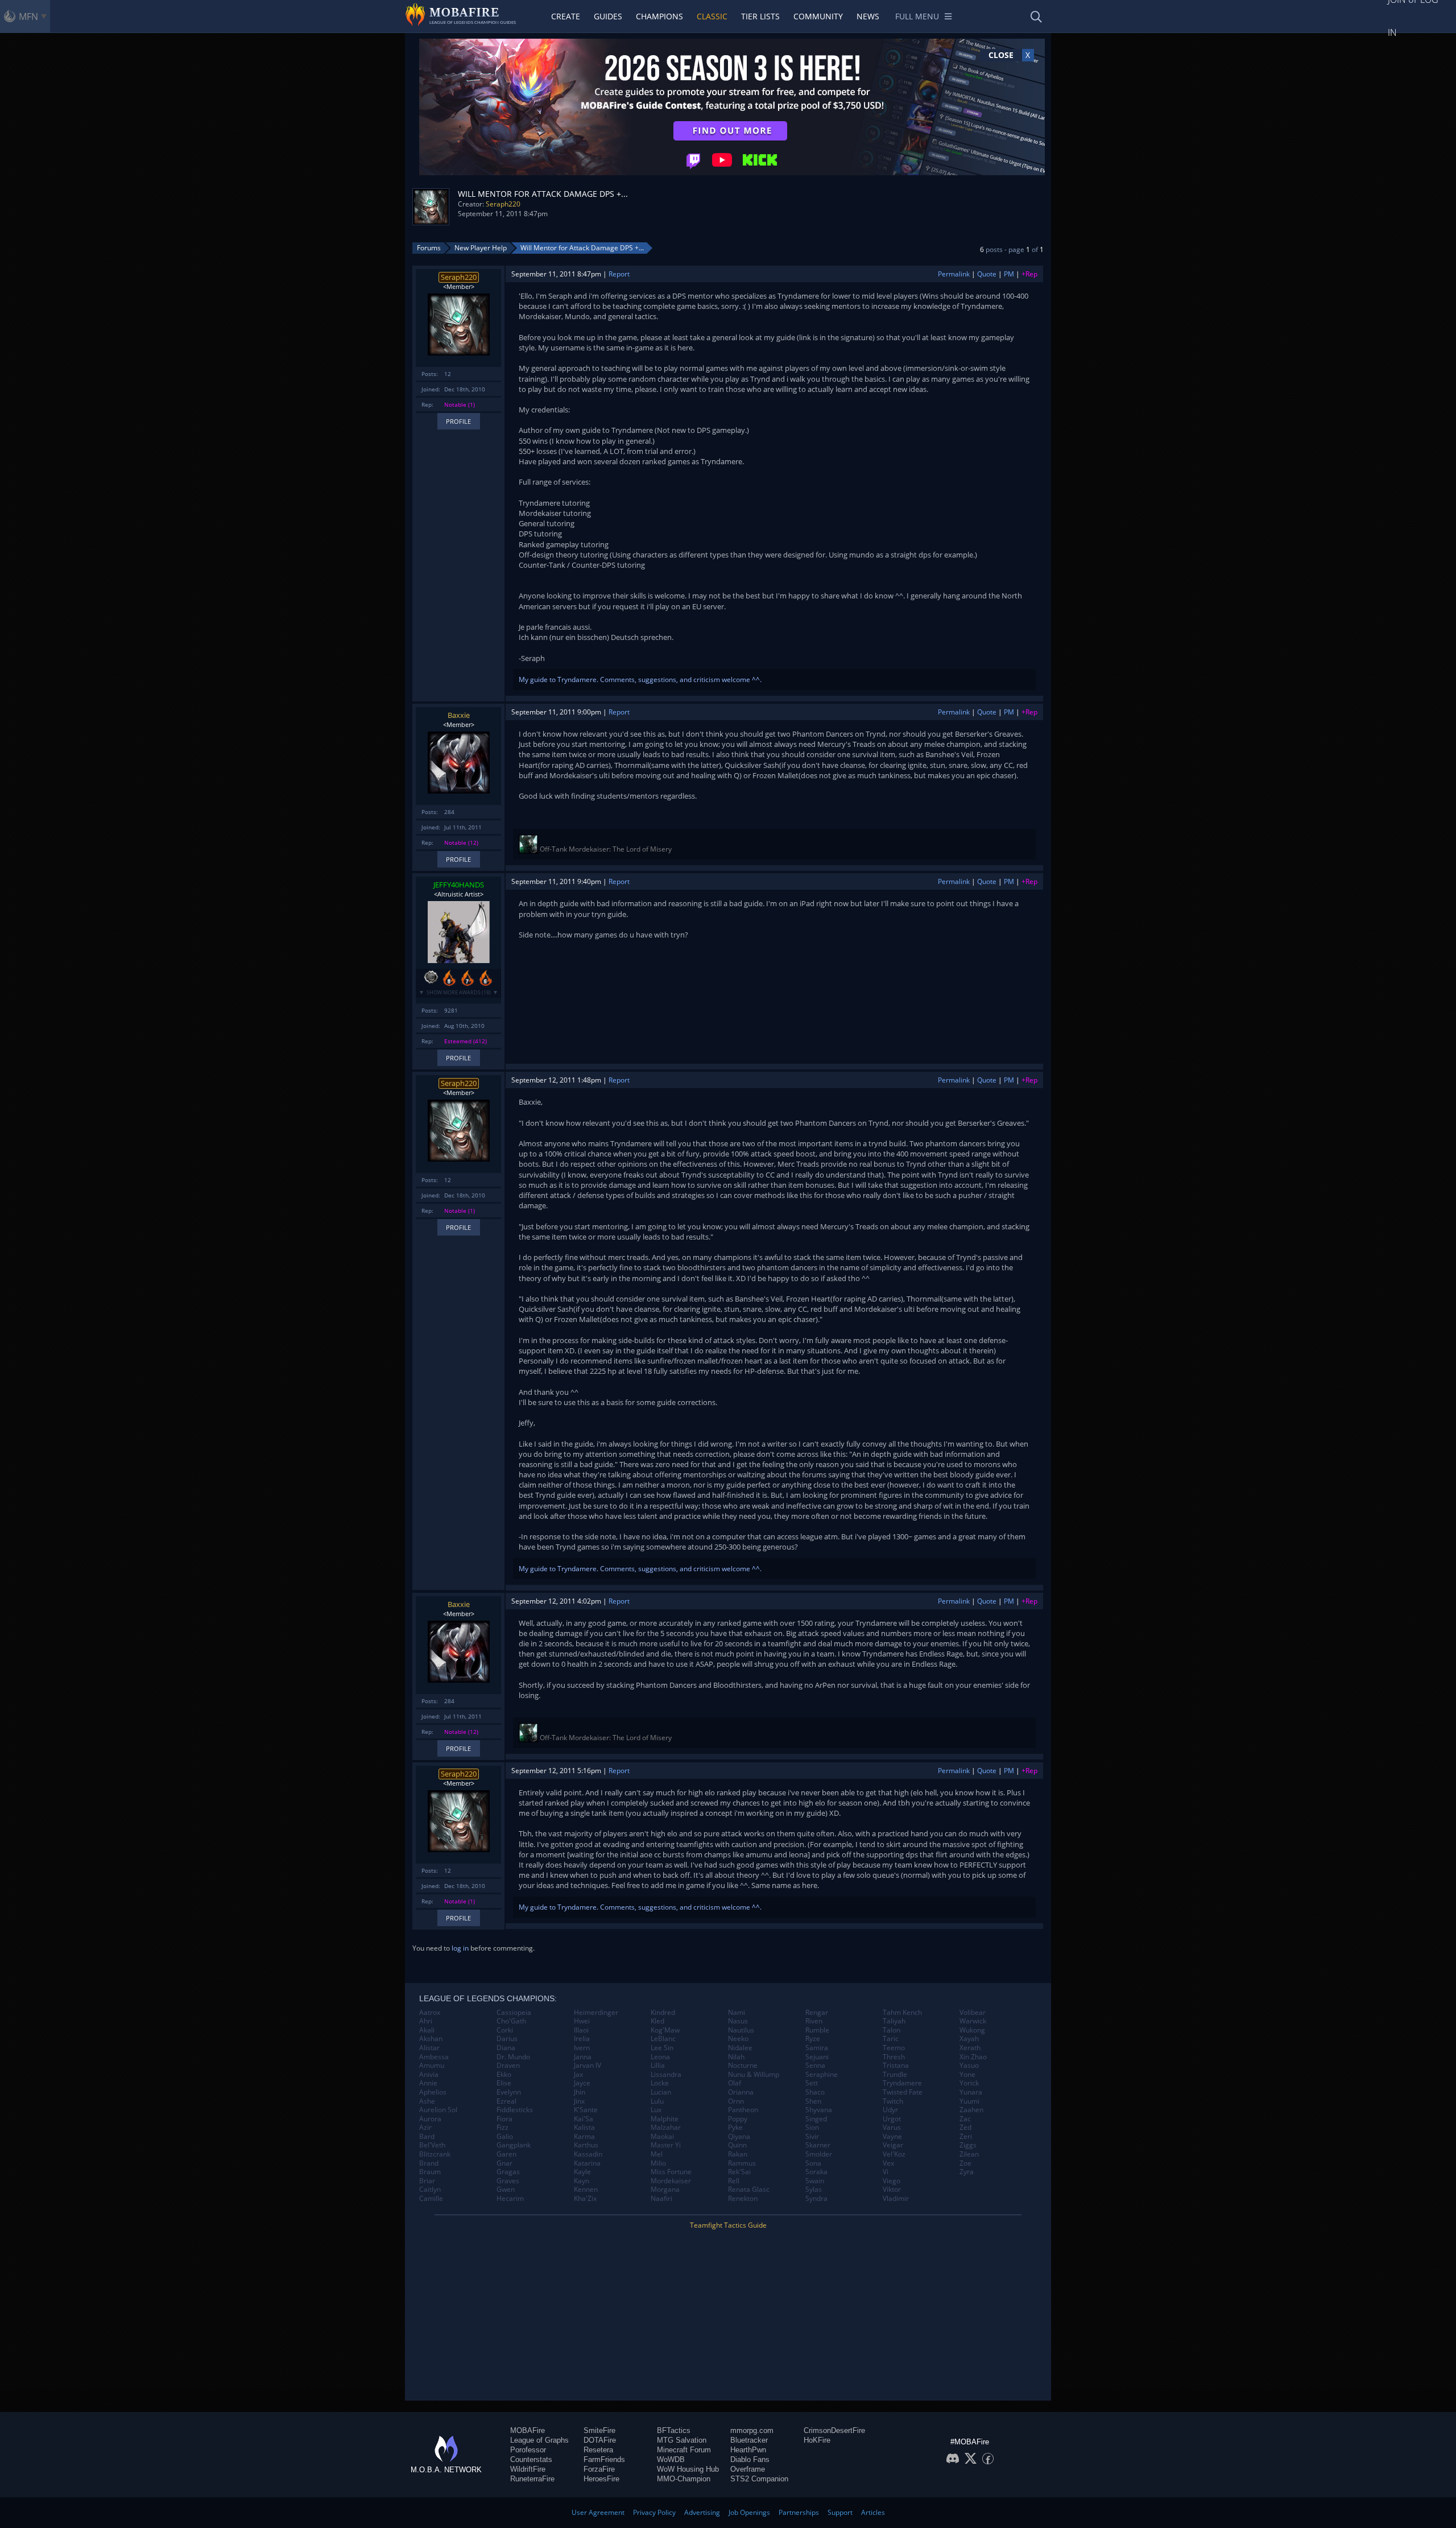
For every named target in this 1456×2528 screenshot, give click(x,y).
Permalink (954, 274)
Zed (965, 2128)
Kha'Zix (585, 2199)
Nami (737, 2013)
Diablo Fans (750, 2459)
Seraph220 (503, 204)
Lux (656, 2110)
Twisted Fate (903, 2092)
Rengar (817, 2013)
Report (619, 274)
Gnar (504, 2163)
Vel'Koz (894, 2154)
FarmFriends (604, 2459)
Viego (892, 2181)
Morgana (665, 2190)
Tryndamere (902, 2083)
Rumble (817, 2030)
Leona (660, 2057)
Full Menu (917, 16)
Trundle (895, 2075)
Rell (734, 2181)
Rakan (738, 2154)
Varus (892, 2128)
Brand (429, 2163)
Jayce (582, 2083)
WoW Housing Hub (688, 2469)
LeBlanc (663, 2039)
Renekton (743, 2199)
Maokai (662, 2137)
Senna (815, 2066)
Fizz (502, 2128)
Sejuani (817, 2057)
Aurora (430, 2119)
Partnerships (799, 2512)
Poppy (738, 2119)
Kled (657, 2021)
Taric (891, 2039)
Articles (873, 2512)
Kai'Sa (584, 2119)
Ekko (504, 2075)
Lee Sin (662, 2048)
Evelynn (509, 2092)
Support (840, 2512)
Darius (507, 2039)
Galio (505, 2137)
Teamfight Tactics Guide (728, 2225)
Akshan (431, 2039)
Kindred (663, 2013)
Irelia (582, 2039)
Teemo (894, 2048)
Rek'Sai (739, 2172)
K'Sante (586, 2110)
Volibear (973, 2013)
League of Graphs (539, 2440)
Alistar (429, 2048)
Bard (427, 2137)
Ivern (582, 2048)
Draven (508, 2066)
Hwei (582, 2021)
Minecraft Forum (684, 2450)
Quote (987, 274)
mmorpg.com (752, 2430)
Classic (712, 16)
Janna (583, 2057)
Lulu (657, 2101)
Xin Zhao (973, 2057)
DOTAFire (600, 2440)
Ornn (736, 2101)
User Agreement (598, 2512)
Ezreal (506, 2101)
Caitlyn (430, 2190)
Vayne (892, 2137)
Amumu (432, 2066)
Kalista (584, 2128)
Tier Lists (760, 16)
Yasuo (969, 2066)
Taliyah (894, 2021)
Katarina (587, 2163)
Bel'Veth (432, 2145)
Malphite (665, 2119)
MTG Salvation (682, 2440)
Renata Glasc (749, 2190)
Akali (427, 2030)
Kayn (582, 2181)
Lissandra (666, 2075)
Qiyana (739, 2137)
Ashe (427, 2101)
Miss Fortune (671, 2172)
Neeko (738, 2039)
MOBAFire (528, 2430)
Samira (817, 2048)
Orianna (741, 2092)
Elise (504, 2083)
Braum (430, 2172)
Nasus (738, 2021)
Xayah (969, 2039)
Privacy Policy (654, 2512)
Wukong (972, 2030)
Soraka (816, 2172)
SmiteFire (599, 2430)
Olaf (735, 2083)
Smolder (819, 2154)
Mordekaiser (671, 2181)
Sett (812, 2083)
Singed (816, 2119)
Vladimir (896, 2199)
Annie (428, 2083)
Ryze (813, 2039)
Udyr (890, 2110)
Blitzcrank (435, 2154)
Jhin (580, 2092)
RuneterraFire (532, 2479)
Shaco (815, 2092)
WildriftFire (528, 2469)
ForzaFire (599, 2469)
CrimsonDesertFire (834, 2430)
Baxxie (459, 715)
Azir (425, 2128)
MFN (28, 16)
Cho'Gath (511, 2021)
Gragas (508, 2172)
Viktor (892, 2190)
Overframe (748, 2469)
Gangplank (514, 2145)
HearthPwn (748, 2450)
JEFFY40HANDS (459, 885)
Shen (813, 2101)
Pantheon (743, 2110)
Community (818, 16)
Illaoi (581, 2030)
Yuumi (969, 2101)
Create (566, 16)
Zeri (966, 2137)
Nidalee (740, 2048)
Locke (660, 2083)
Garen (506, 2154)
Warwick (973, 2021)
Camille (431, 2199)
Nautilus (741, 2030)
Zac (965, 2119)
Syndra (816, 2199)
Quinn (737, 2145)
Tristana (896, 2066)
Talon (892, 2030)
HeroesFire (601, 2479)
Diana (506, 2048)
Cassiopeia (514, 2013)
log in (460, 1948)
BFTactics (674, 2430)
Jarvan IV (588, 2066)
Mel (657, 2154)
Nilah (736, 2057)
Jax (578, 2075)
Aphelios (433, 2092)
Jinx (579, 2101)
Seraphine (822, 2075)
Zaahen (971, 2110)
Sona (813, 2163)
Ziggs (968, 2145)
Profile (458, 421)
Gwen (506, 2190)
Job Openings (749, 2512)
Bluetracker (749, 2440)
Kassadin (588, 2154)
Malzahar (666, 2128)
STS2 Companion (759, 2479)
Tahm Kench (902, 2013)
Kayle (582, 2172)
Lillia (658, 2066)
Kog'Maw (665, 2030)
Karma (584, 2137)
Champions (659, 16)
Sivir (812, 2137)
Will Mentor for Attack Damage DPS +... (582, 248)
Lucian (661, 2092)
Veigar (893, 2145)
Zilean (969, 2154)
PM (1009, 274)
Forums (429, 248)
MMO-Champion (684, 2479)
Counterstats (531, 2459)
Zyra (967, 2172)
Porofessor (528, 2450)
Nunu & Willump (754, 2075)
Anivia (429, 2075)
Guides (608, 16)
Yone (967, 2075)
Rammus (742, 2163)
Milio (658, 2163)
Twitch (893, 2101)
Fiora (504, 2119)
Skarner (818, 2145)
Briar (427, 2181)
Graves (508, 2181)
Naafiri (661, 2199)
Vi (886, 2172)
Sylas (814, 2190)
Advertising (702, 2512)
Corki (505, 2030)
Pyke (735, 2128)
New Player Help (481, 248)
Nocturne (743, 2066)
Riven (814, 2021)
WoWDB (671, 2459)
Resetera (598, 2450)
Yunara (971, 2092)
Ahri (426, 2021)
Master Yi (666, 2145)
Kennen (586, 2190)
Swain (815, 2181)
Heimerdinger (596, 2013)
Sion (812, 2128)
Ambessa (434, 2057)
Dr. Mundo (513, 2057)
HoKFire (817, 2440)
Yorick (969, 2083)
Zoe (965, 2163)
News (868, 16)
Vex (888, 2163)
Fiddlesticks (515, 2110)
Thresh (894, 2057)
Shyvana (819, 2110)
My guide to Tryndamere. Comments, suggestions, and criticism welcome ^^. (640, 679)
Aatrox (430, 2013)
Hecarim (510, 2199)
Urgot (892, 2119)
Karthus (586, 2145)
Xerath (970, 2048)
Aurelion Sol (438, 2110)
